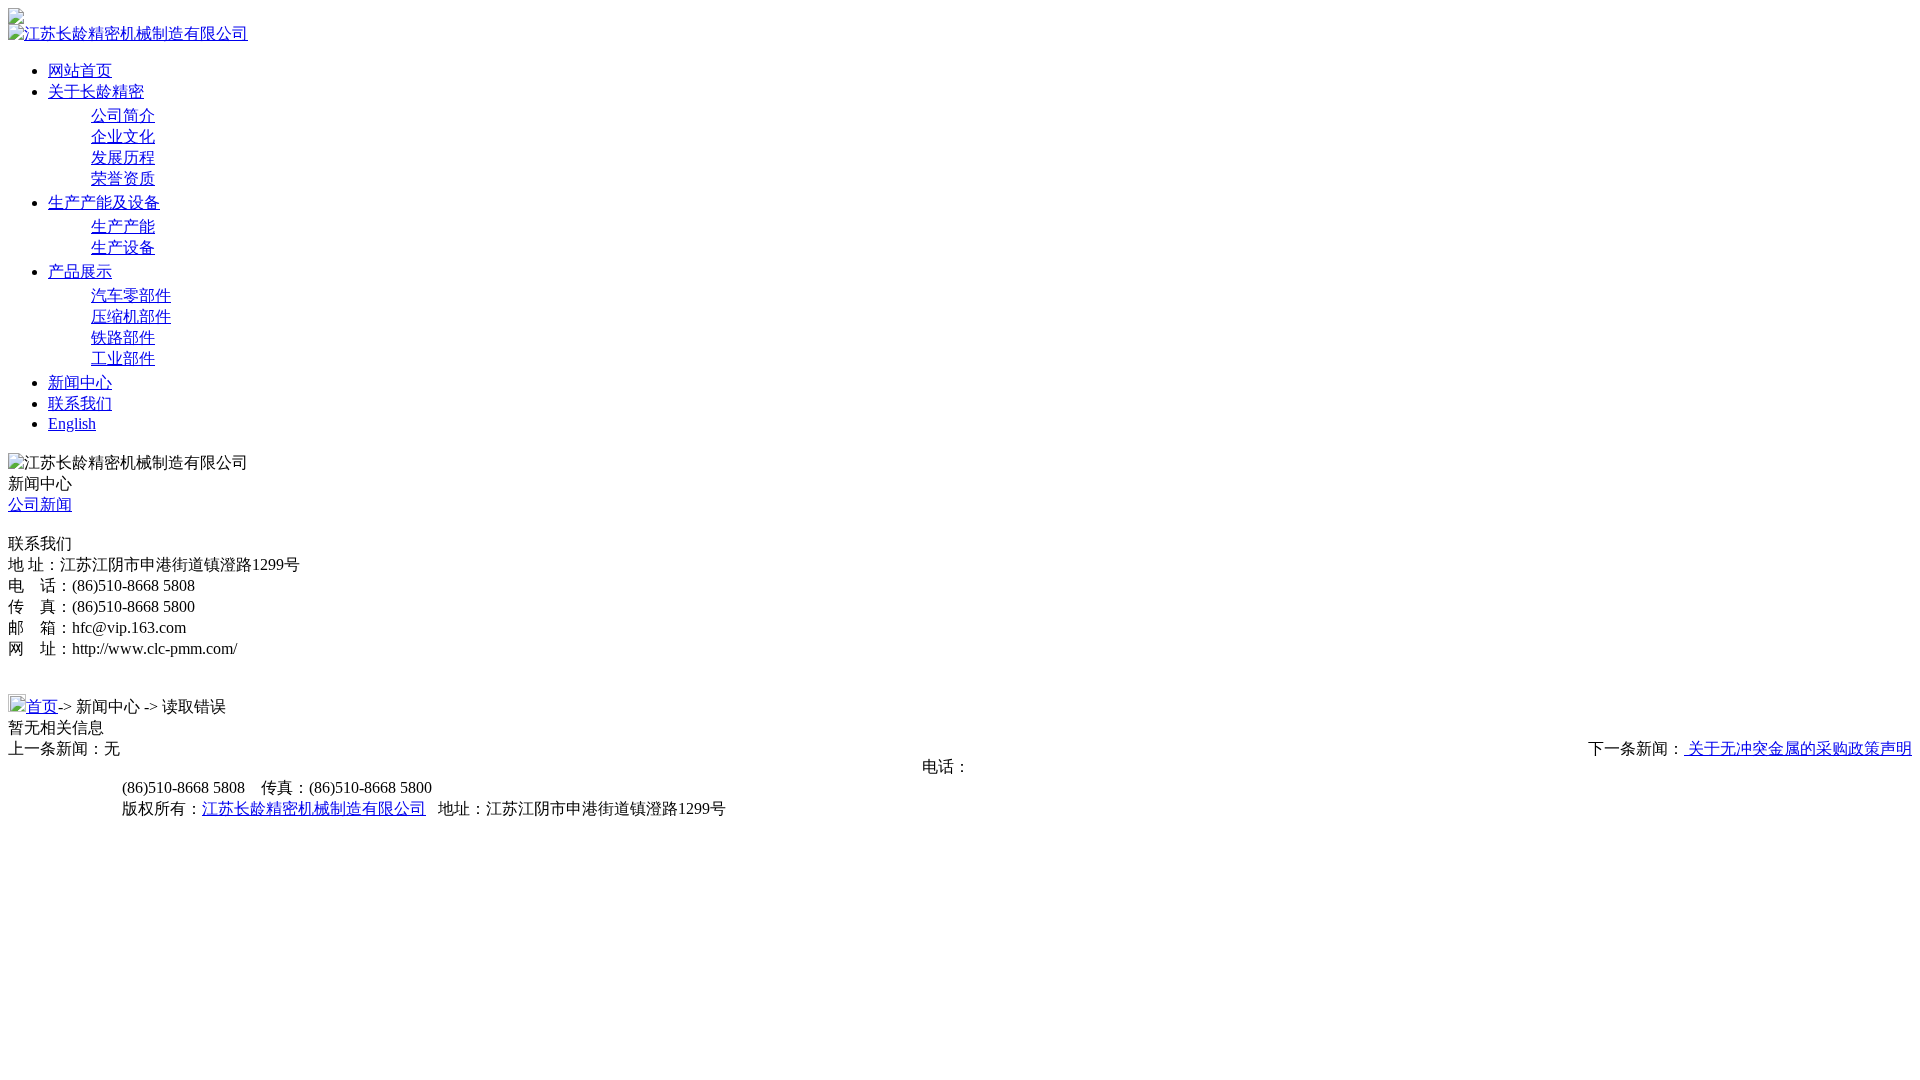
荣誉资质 (123, 178)
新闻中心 (80, 382)
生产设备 (123, 247)
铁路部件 (123, 337)
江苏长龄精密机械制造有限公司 (314, 808)
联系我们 (80, 403)
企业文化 (123, 136)
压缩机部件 (131, 316)
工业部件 (123, 358)
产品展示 (80, 271)
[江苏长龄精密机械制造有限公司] (16, 18)
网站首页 (80, 70)
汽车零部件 (131, 295)
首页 (42, 706)
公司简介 (123, 115)
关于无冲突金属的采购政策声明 (1798, 748)
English (72, 423)
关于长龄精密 (96, 91)
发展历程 (123, 157)
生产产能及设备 (104, 202)
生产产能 (123, 226)
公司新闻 (40, 504)
